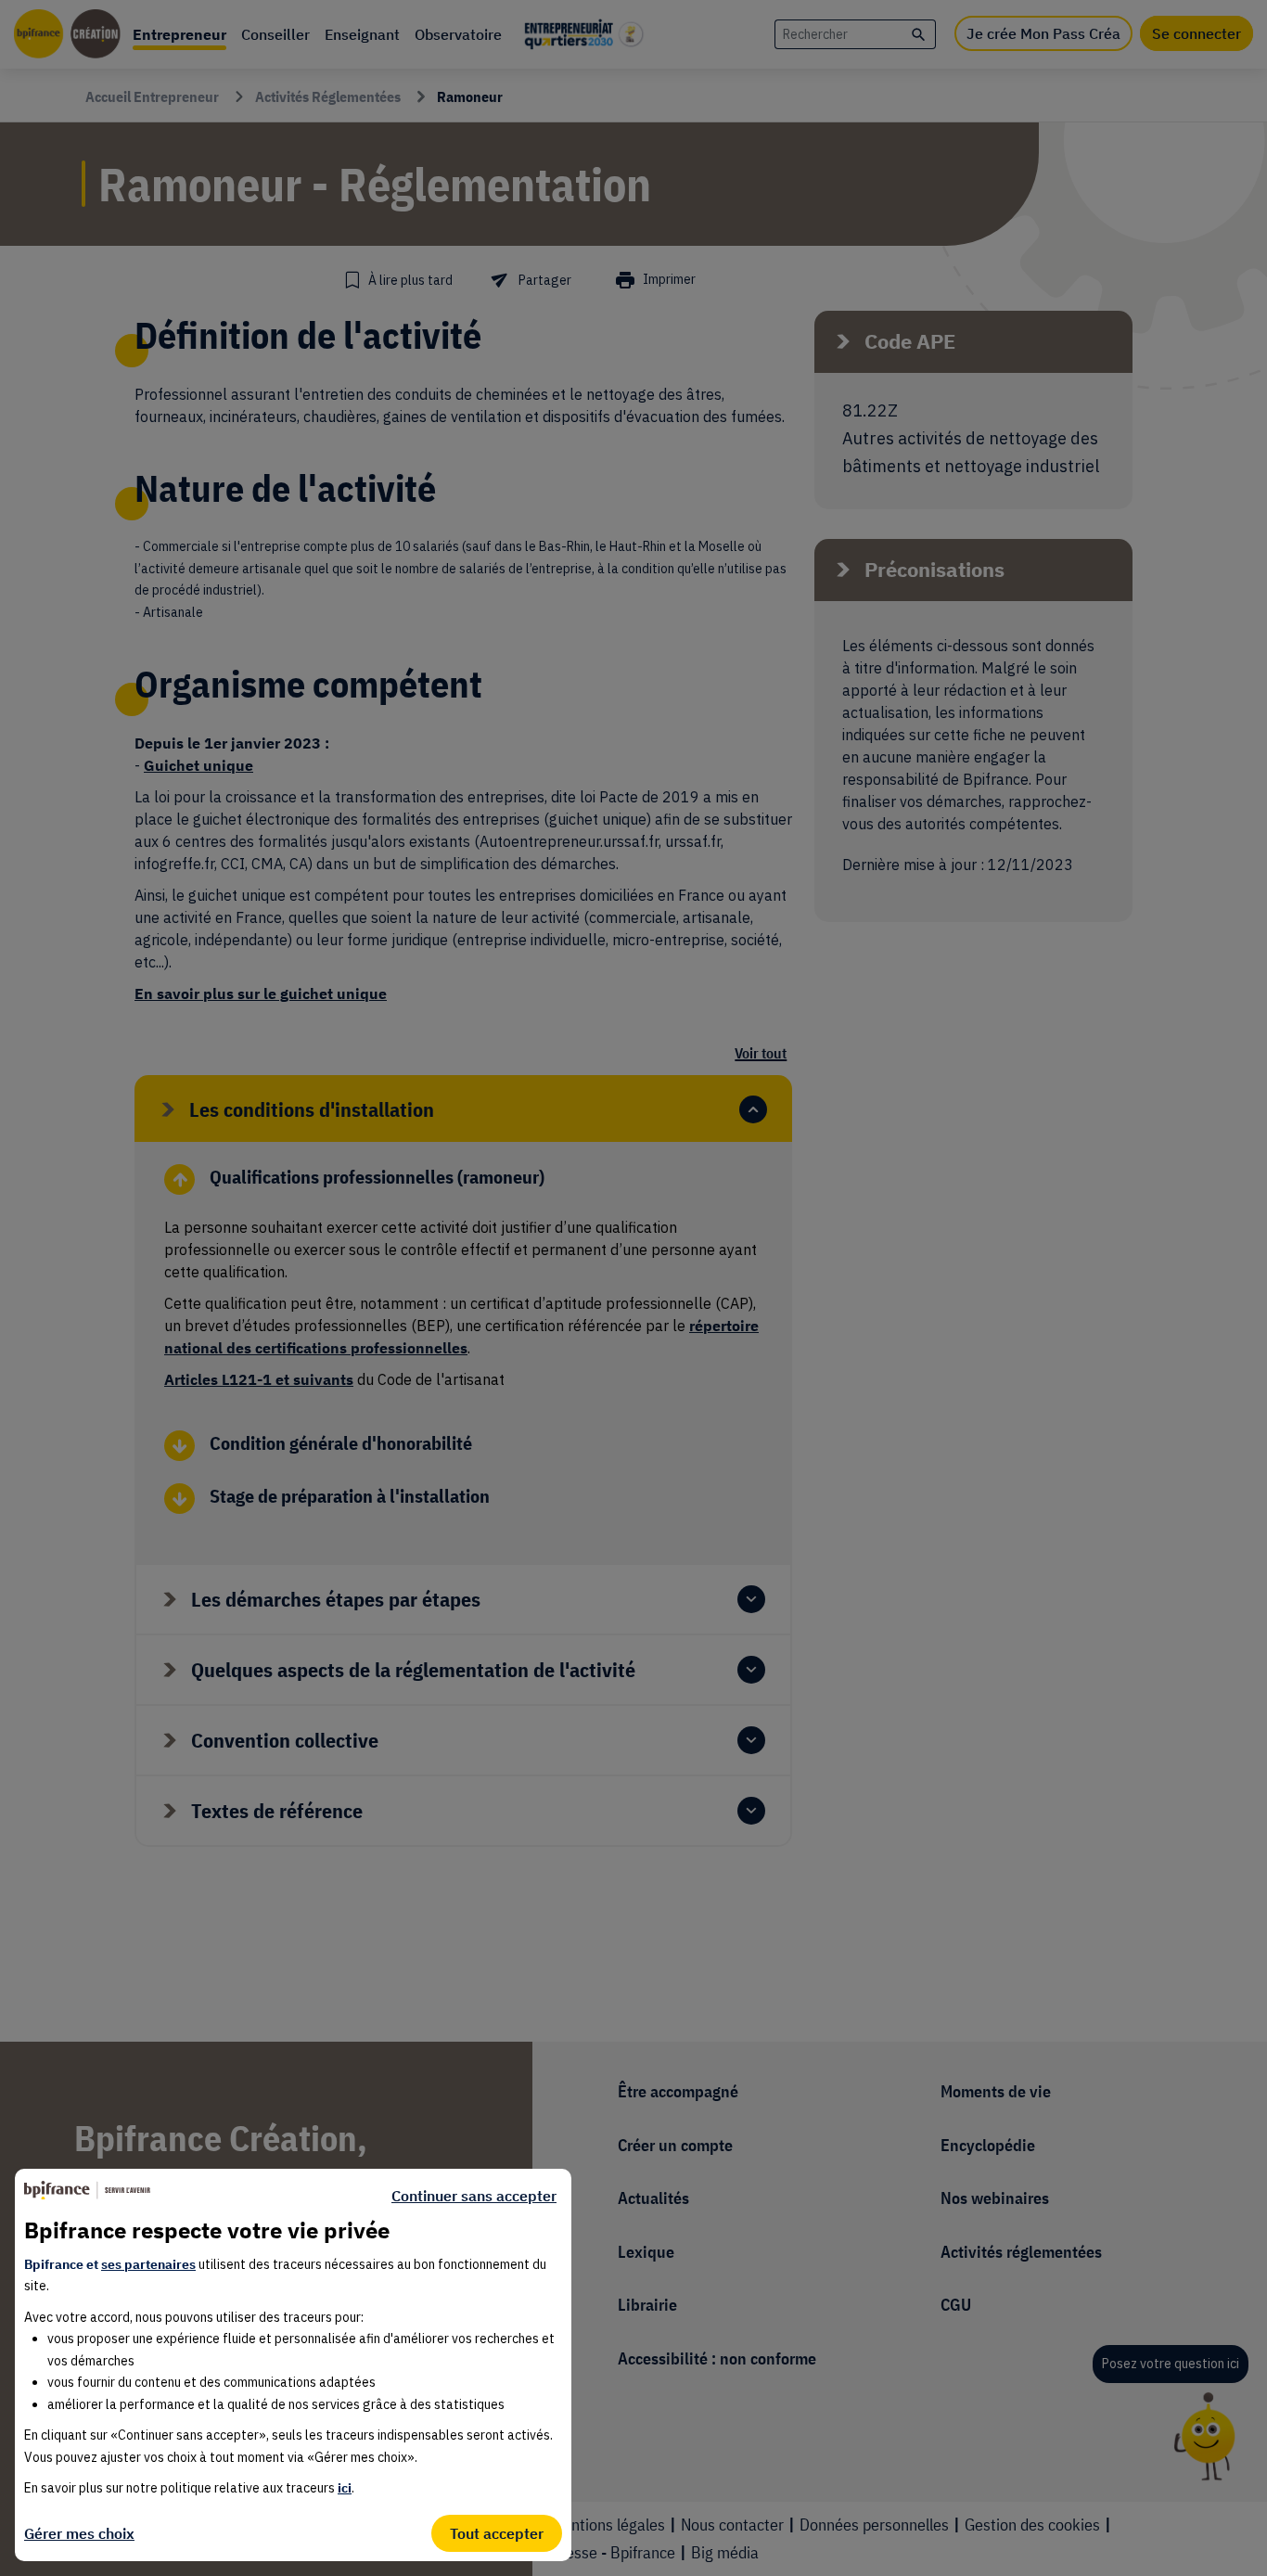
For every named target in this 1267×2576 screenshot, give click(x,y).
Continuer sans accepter (474, 2196)
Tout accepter (497, 2533)
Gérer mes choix (79, 2533)
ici (345, 2488)
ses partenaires (148, 2264)
